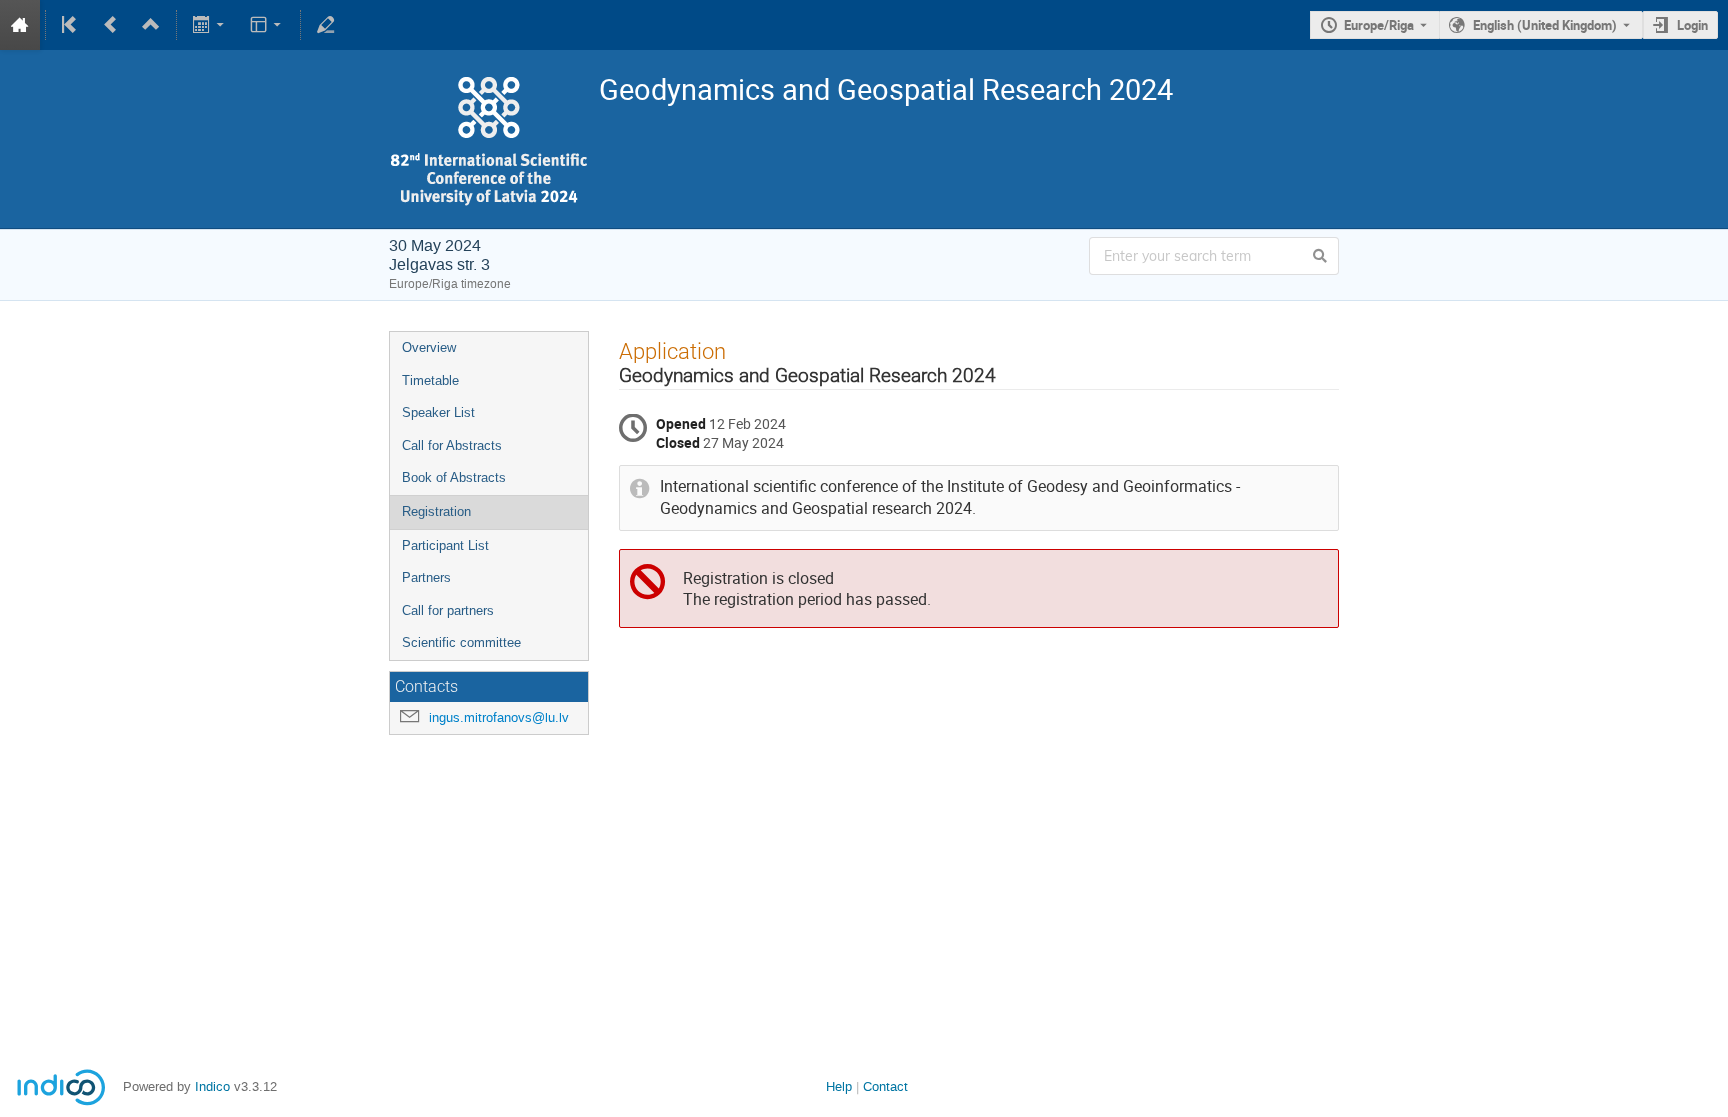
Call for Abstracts (452, 445)
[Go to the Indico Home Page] (20, 25)
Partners (426, 577)
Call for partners (448, 610)
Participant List (445, 545)
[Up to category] (151, 25)
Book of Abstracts (454, 477)
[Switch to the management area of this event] (326, 25)
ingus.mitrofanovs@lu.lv (499, 717)
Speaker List (438, 412)
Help (839, 1086)
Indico (212, 1086)
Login (1692, 25)
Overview (429, 347)
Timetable (430, 380)
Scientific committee (461, 642)
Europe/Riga (1379, 25)
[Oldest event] (71, 25)
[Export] (210, 25)
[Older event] (111, 25)
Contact (885, 1086)
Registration (436, 511)
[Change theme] (266, 25)
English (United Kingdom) (1545, 25)
